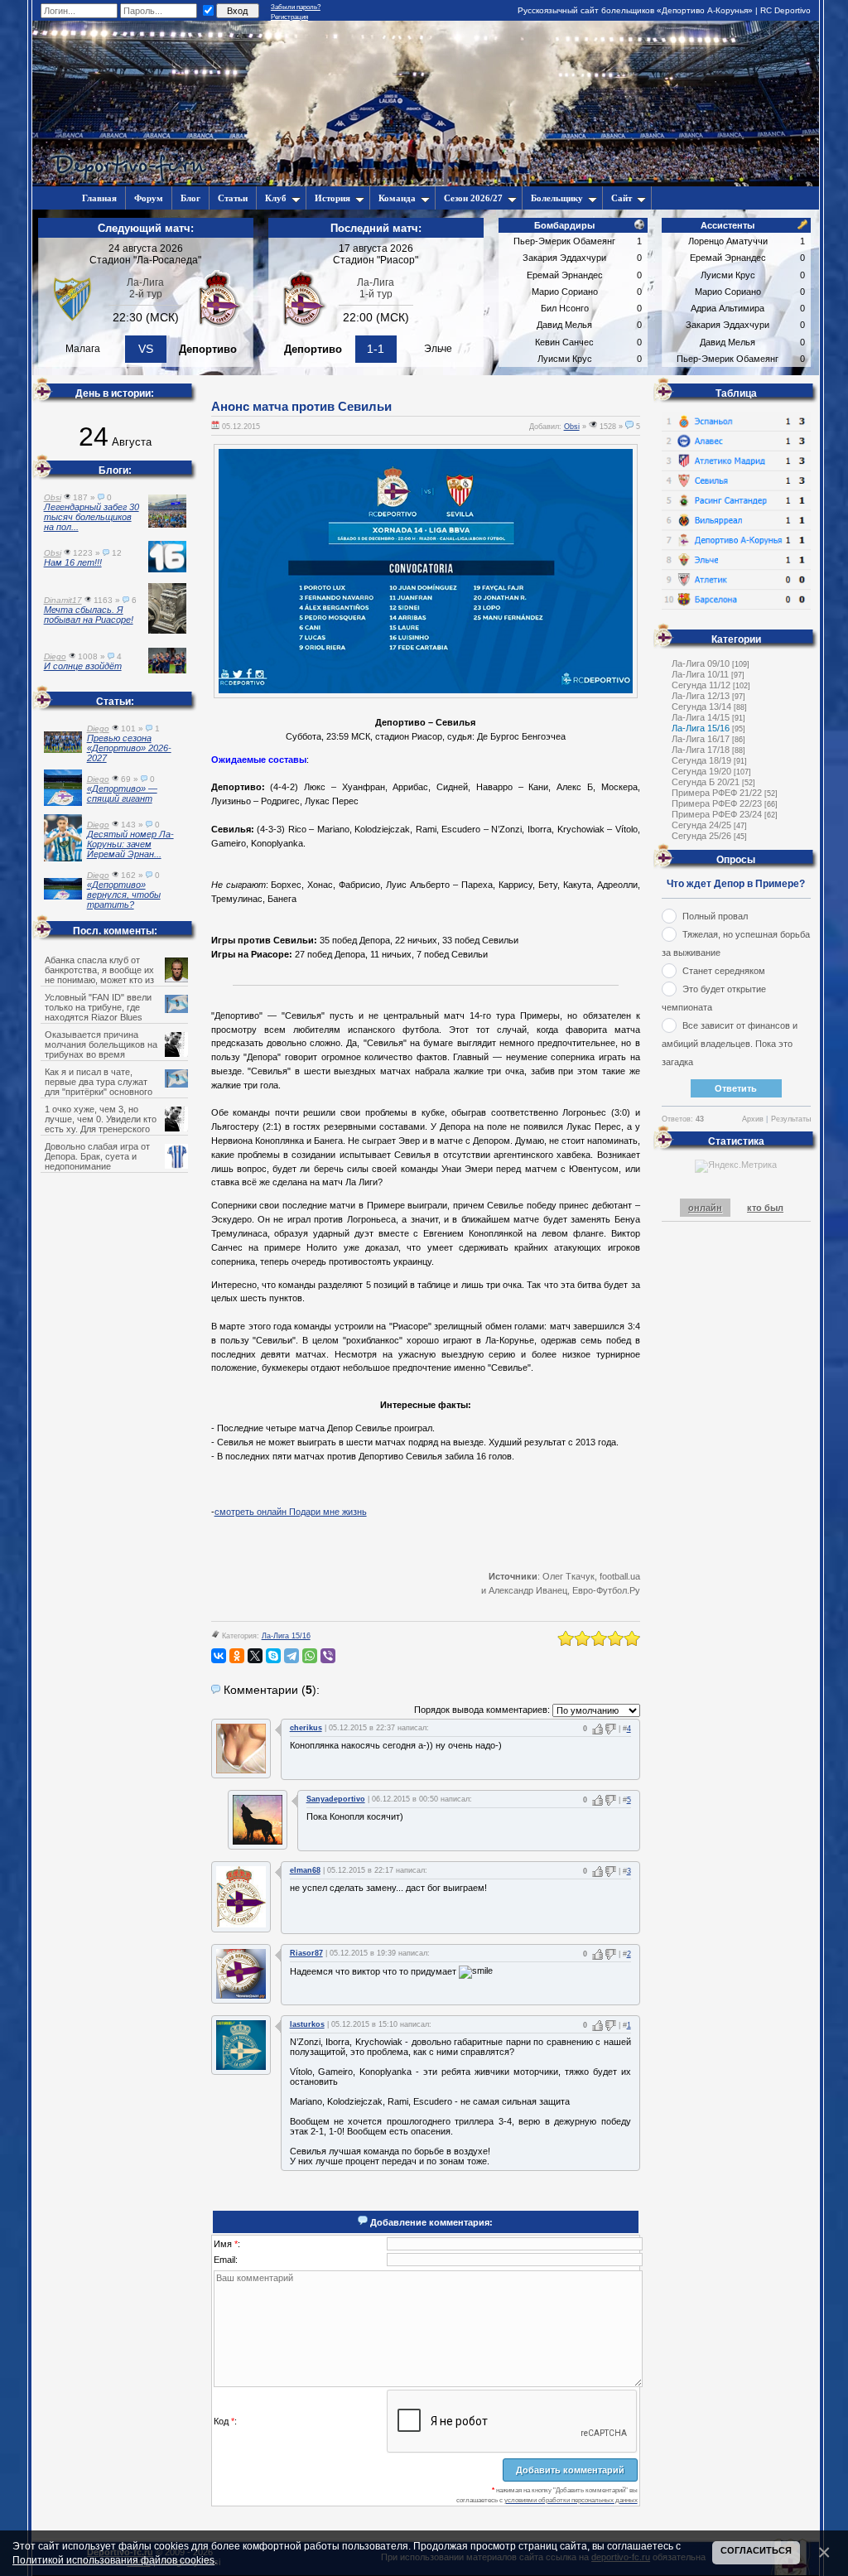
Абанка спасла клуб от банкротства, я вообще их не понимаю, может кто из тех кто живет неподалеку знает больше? (112, 980)
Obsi (572, 427)
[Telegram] (291, 1656)
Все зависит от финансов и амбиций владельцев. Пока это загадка (730, 1044)
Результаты (791, 1119)
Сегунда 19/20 (701, 771)
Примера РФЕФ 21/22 (717, 793)
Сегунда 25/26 (701, 836)
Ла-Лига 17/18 (701, 750)
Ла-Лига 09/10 (701, 663)
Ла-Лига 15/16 (286, 1636)
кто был (765, 1208)
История (332, 198)
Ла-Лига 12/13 (701, 696)
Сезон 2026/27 (473, 198)
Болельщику (557, 198)
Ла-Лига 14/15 (701, 717)
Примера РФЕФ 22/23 (717, 803)
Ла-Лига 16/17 (701, 739)
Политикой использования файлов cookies (113, 2560)
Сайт (622, 198)
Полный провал (715, 916)
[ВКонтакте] (219, 1656)
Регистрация (289, 17)
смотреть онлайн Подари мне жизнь (291, 1512)
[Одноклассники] (237, 1656)
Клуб (276, 198)
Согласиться (756, 2550)
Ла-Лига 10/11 (700, 674)
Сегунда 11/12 (701, 685)
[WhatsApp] (310, 1656)
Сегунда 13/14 (701, 707)
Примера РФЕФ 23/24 (717, 814)
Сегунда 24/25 (701, 825)
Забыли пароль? (296, 7)
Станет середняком (724, 971)
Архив (753, 1119)
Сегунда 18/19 (701, 760)
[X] (255, 1656)
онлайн (705, 1208)
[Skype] (273, 1656)
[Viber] (328, 1656)
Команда (397, 198)
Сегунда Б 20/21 (706, 782)
